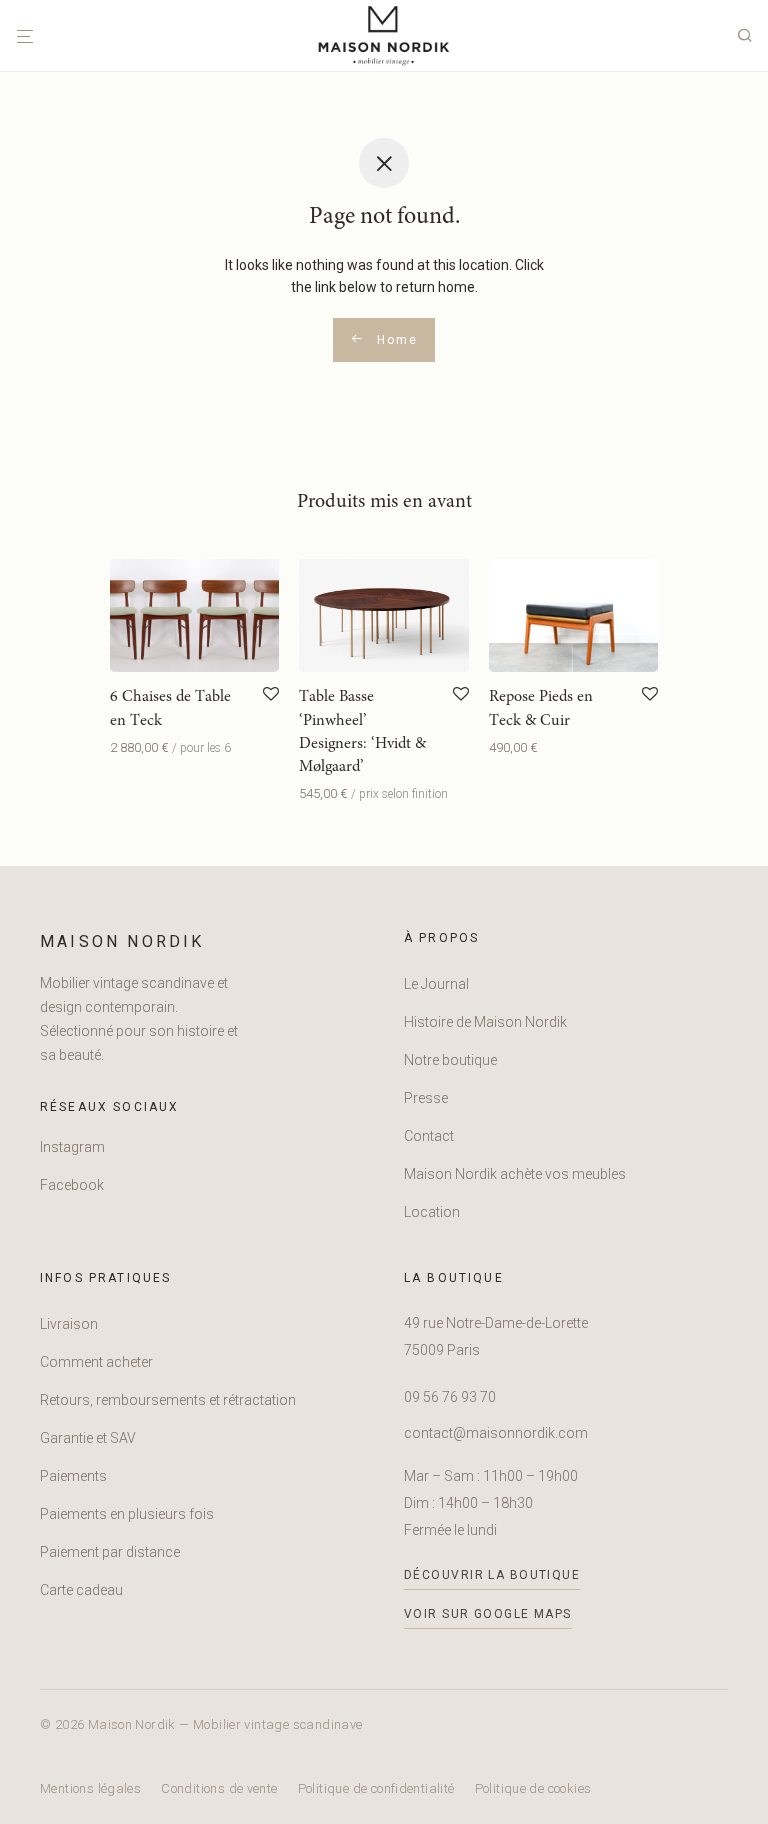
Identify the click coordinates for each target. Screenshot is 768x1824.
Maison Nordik (122, 941)
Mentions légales (90, 1788)
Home (394, 340)
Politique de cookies (533, 1788)
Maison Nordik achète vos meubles (515, 1174)
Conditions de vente (219, 1788)
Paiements (73, 1476)
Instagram (72, 1147)
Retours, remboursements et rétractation (168, 1400)
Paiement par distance (110, 1552)
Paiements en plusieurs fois (127, 1514)
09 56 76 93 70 (450, 1397)
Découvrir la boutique (492, 1575)
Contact (429, 1136)
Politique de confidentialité (376, 1788)
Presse (426, 1098)
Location (432, 1212)
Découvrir (134, 747)
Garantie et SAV (88, 1438)
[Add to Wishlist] (271, 695)
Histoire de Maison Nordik (485, 1022)
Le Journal (436, 984)
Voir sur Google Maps (488, 1614)
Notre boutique (450, 1060)
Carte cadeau (81, 1590)
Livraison (69, 1324)
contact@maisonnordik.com (496, 1433)
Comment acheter (96, 1362)
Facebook (72, 1185)
